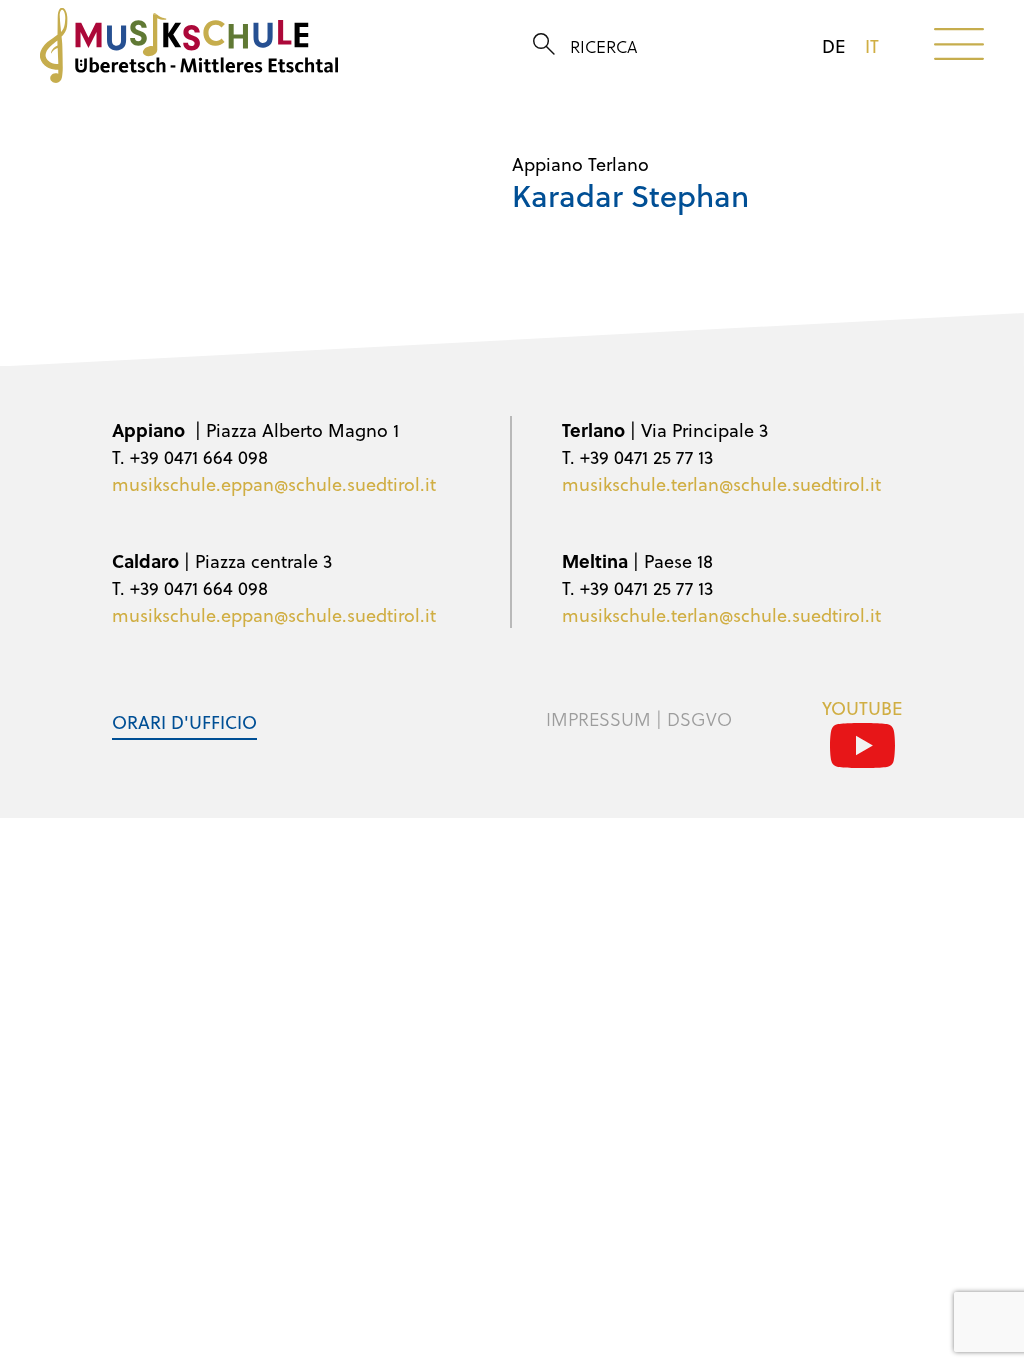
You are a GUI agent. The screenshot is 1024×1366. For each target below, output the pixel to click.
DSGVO (699, 719)
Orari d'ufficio (184, 721)
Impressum (598, 719)
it (872, 46)
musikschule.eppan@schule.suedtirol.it (274, 483)
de (833, 46)
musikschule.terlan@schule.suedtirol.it (721, 483)
